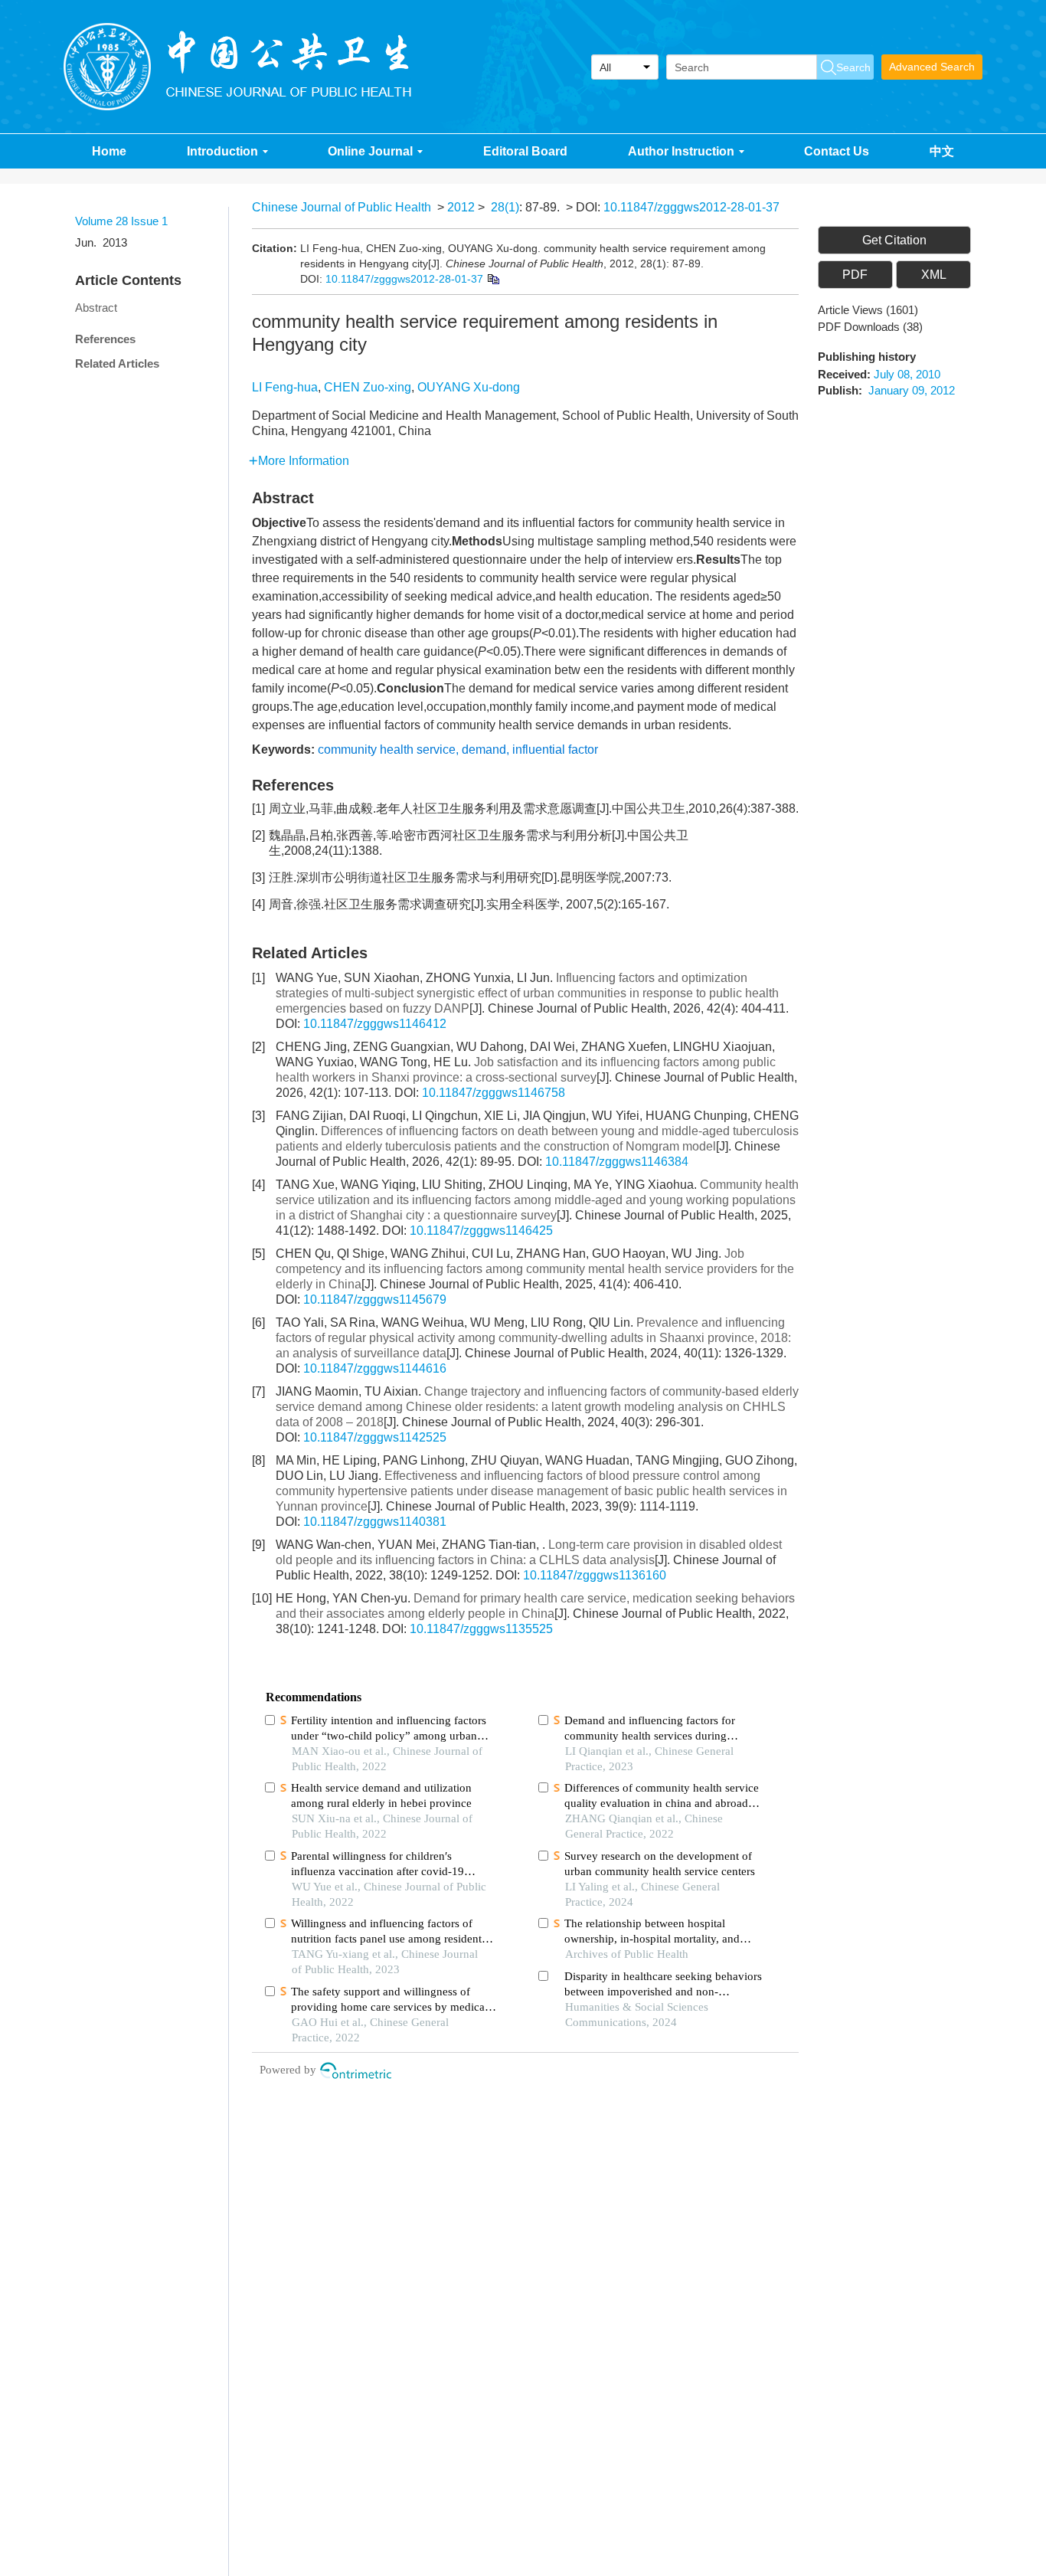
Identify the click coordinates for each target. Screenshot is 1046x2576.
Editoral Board (525, 151)
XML (934, 275)
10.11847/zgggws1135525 (481, 1629)
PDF (855, 275)
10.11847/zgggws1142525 (375, 1437)
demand (484, 750)
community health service (387, 750)
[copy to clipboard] (493, 279)
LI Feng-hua (285, 387)
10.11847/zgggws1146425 (481, 1231)
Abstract (96, 308)
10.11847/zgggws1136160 (595, 1575)
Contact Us (837, 151)
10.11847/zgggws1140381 (375, 1522)
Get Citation (894, 240)
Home (109, 151)
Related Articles (117, 363)
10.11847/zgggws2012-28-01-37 (691, 207)
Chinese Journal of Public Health (342, 207)
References (105, 339)
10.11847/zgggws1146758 (494, 1093)
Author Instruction (681, 151)
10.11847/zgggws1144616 (375, 1368)
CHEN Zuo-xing (368, 387)
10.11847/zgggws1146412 (375, 1024)
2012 (461, 207)
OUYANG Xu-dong (469, 387)
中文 (942, 151)
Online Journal (370, 151)
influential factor (555, 750)
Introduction (222, 151)
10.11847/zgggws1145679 (375, 1299)
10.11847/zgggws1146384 (617, 1162)
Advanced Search (932, 67)
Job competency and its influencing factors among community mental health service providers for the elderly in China (535, 1269)
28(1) (505, 207)
